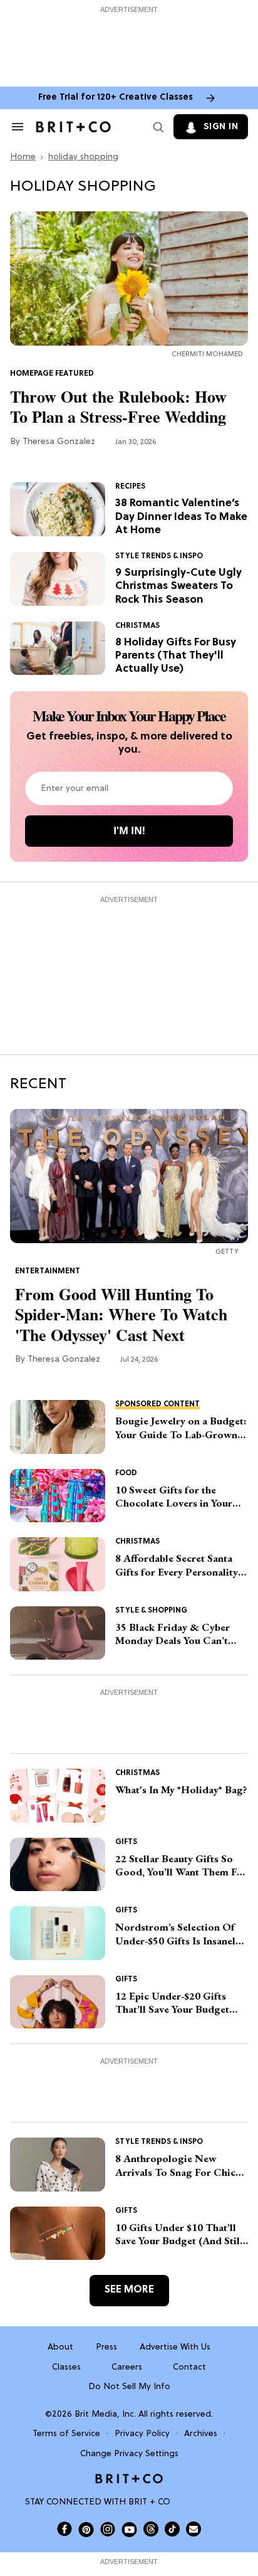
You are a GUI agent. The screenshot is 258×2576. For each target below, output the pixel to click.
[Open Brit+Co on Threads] (151, 2529)
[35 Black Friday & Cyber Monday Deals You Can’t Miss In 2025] (58, 1633)
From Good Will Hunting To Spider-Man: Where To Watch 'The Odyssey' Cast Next (121, 1315)
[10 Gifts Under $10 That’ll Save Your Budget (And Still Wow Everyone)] (58, 2234)
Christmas (137, 626)
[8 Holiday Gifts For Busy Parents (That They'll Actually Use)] (58, 649)
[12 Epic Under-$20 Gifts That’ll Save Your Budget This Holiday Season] (58, 2002)
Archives (201, 2434)
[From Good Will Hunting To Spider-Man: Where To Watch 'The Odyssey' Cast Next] (129, 1176)
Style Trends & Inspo (159, 556)
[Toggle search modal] (156, 127)
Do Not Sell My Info (129, 2387)
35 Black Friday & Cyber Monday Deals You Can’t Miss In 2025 (173, 1634)
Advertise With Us (175, 2347)
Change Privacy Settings (129, 2454)
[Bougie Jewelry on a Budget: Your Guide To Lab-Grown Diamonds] (58, 1427)
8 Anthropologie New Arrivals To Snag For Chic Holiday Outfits (175, 2165)
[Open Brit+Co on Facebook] (64, 2529)
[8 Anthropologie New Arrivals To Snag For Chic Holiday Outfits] (58, 2165)
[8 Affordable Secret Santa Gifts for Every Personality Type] (58, 1564)
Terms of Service (66, 2434)
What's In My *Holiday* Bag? (181, 1790)
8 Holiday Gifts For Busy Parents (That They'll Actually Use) (176, 656)
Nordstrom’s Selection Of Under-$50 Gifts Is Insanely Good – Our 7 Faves (178, 1934)
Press (106, 2347)
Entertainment (48, 1271)
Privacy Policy (142, 2434)
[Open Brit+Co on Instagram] (108, 2529)
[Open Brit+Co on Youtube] (129, 2529)
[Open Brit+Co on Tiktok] (172, 2529)
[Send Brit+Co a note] (194, 2529)
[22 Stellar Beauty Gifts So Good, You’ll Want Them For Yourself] (58, 1865)
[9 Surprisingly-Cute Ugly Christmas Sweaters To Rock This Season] (58, 579)
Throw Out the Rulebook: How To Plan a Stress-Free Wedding (118, 407)
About (60, 2347)
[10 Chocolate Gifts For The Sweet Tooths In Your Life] (58, 1496)
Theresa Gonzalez (59, 442)
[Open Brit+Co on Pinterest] (86, 2529)
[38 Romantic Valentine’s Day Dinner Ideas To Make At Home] (58, 509)
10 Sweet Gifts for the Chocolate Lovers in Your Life (174, 1497)
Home (23, 157)
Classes (66, 2367)
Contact (189, 2367)
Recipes (130, 487)
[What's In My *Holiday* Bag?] (58, 1796)
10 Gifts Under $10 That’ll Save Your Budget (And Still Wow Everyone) (179, 2234)
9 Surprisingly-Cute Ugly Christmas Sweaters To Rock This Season (178, 586)
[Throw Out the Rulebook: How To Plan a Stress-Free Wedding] (129, 279)
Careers (127, 2367)
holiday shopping (83, 157)
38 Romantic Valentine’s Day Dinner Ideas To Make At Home (181, 517)
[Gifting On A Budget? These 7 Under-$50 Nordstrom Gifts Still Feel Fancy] (58, 1933)
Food (126, 1473)
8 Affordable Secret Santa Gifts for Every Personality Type (177, 1565)
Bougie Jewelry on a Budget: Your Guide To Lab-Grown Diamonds (181, 1428)
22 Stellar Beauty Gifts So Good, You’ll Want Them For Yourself (181, 1866)
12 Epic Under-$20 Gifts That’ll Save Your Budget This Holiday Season (172, 2003)
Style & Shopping (151, 1611)
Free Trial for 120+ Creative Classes (116, 98)
